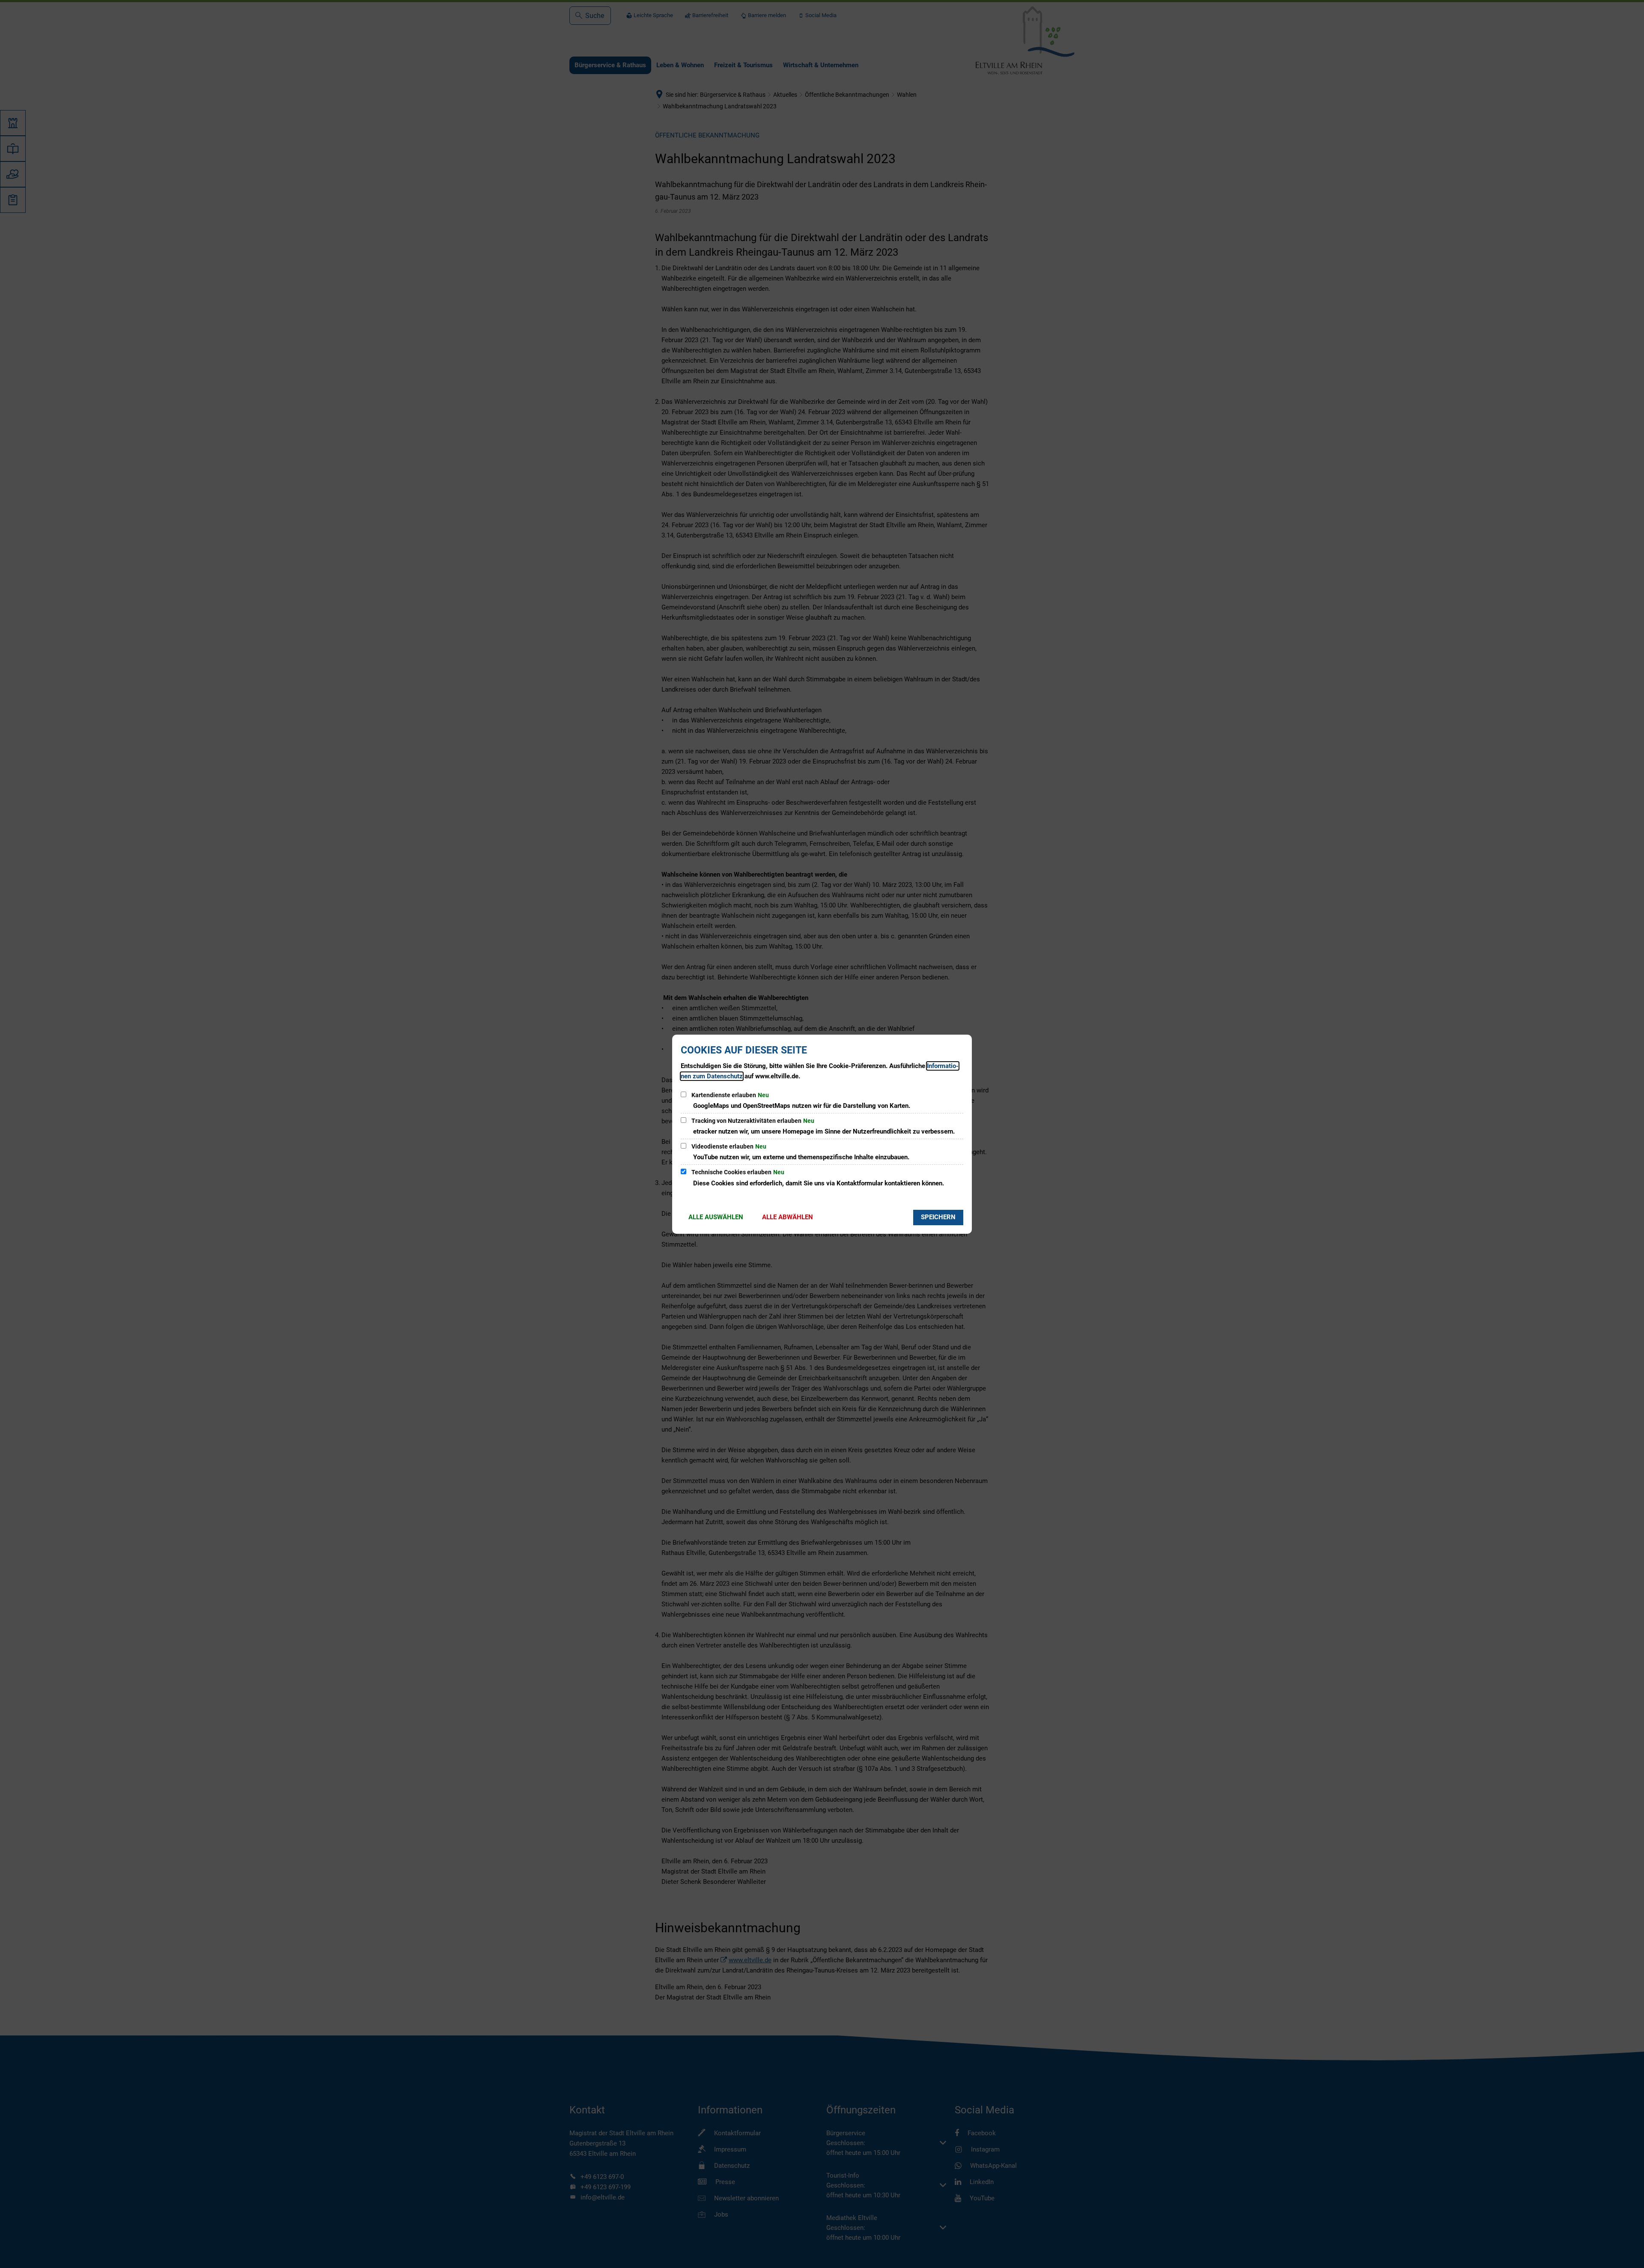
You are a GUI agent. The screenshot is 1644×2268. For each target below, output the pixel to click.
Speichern (938, 1217)
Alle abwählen (788, 1217)
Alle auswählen (716, 1217)
